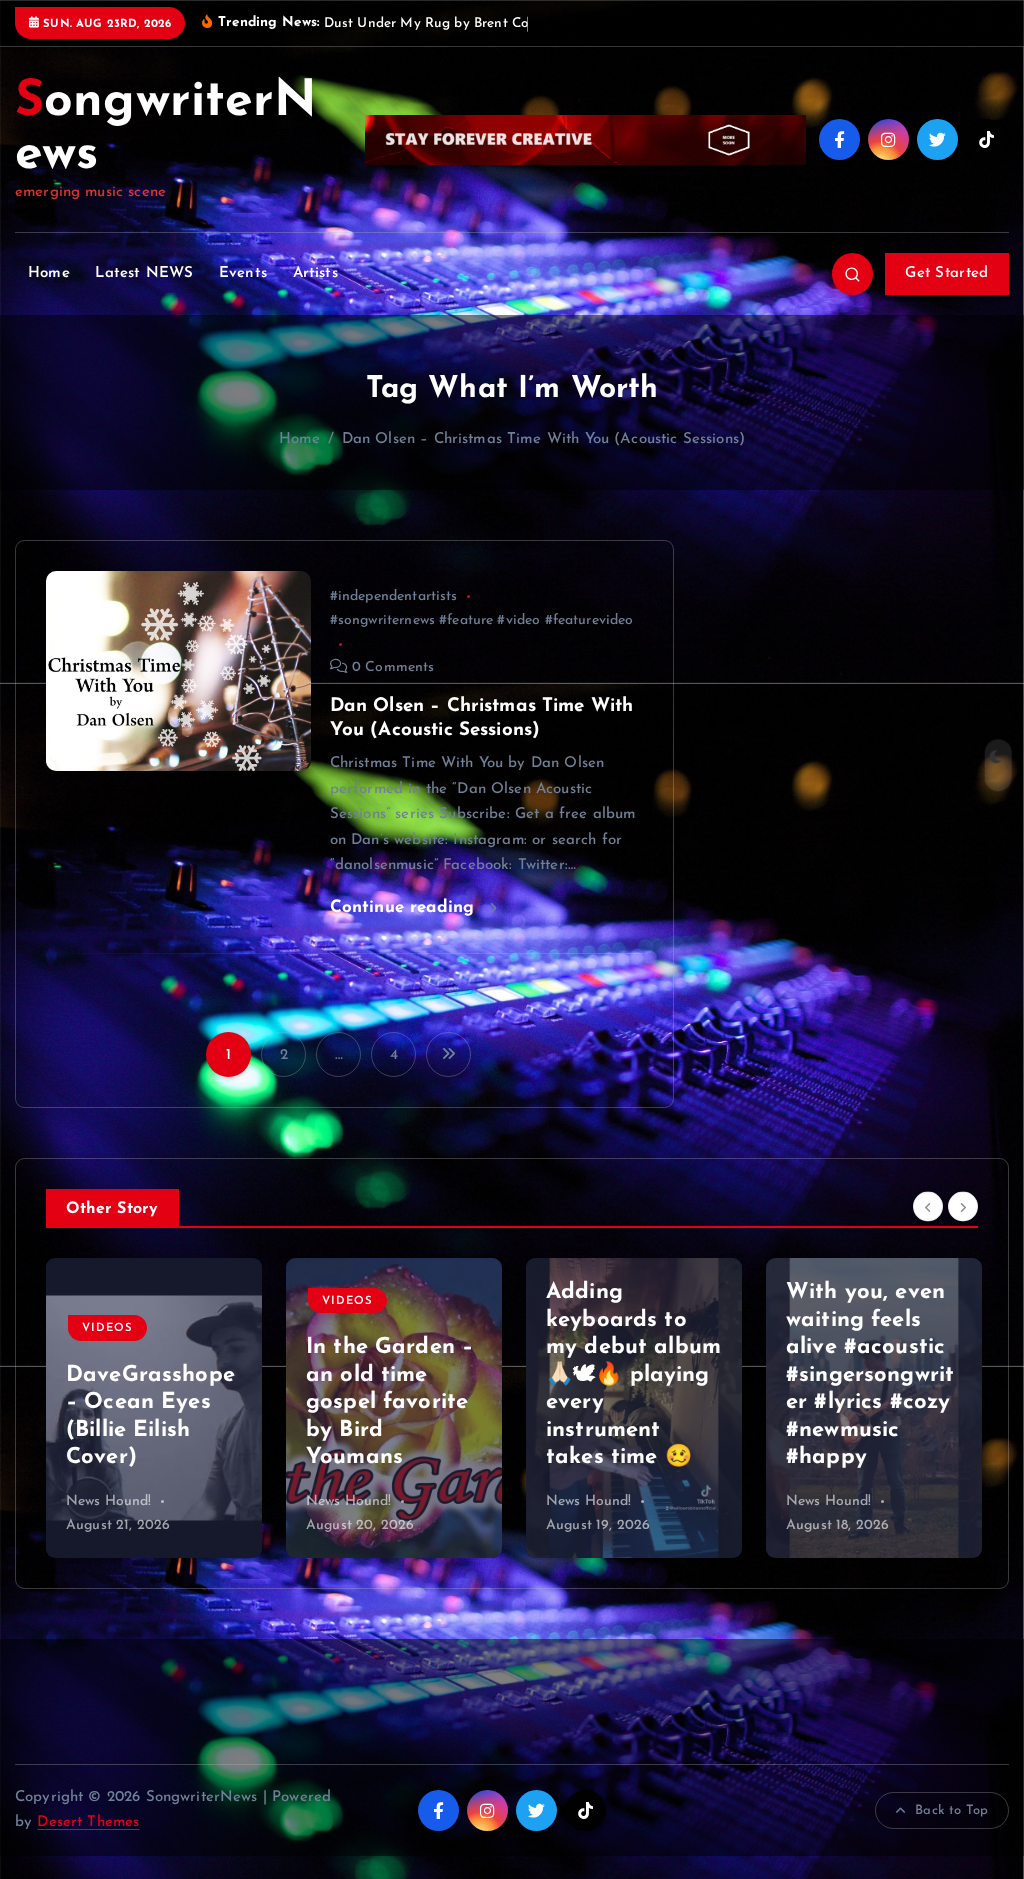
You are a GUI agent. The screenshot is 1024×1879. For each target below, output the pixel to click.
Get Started (946, 273)
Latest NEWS (144, 273)
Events (243, 273)
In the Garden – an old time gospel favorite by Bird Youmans (389, 1402)
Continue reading (405, 907)
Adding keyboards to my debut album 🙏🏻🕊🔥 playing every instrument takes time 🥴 (633, 1375)
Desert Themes (88, 1822)
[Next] (963, 1206)
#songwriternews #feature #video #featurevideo (482, 620)
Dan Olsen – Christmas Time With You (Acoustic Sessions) (543, 439)
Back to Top (951, 1810)
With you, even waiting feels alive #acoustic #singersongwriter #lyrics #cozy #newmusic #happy (870, 1375)
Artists (315, 273)
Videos (107, 1328)
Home (49, 273)
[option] (154, 1408)
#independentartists (394, 596)
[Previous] (928, 1206)
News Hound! (109, 1501)
